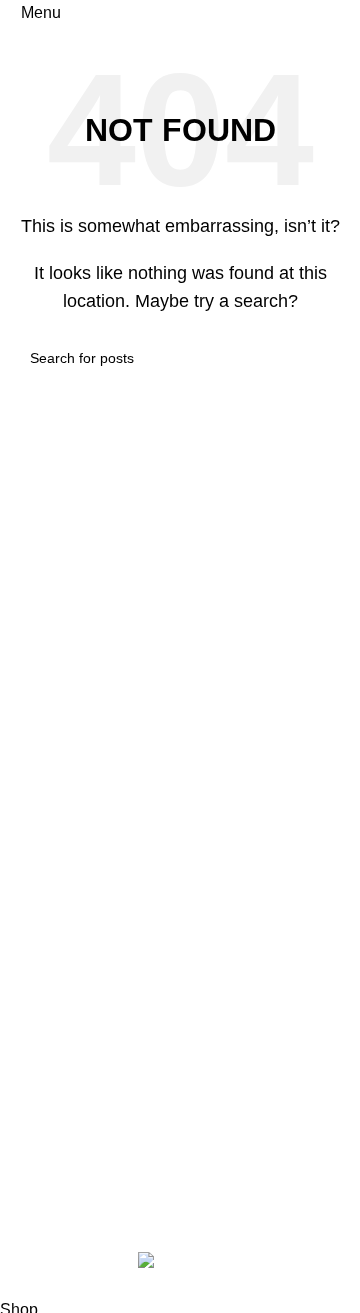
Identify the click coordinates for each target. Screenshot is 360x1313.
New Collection (69, 812)
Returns (43, 1011)
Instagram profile (74, 774)
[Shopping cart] (344, 12)
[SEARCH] (322, 358)
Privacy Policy (65, 974)
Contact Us (54, 849)
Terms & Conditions (84, 1049)
